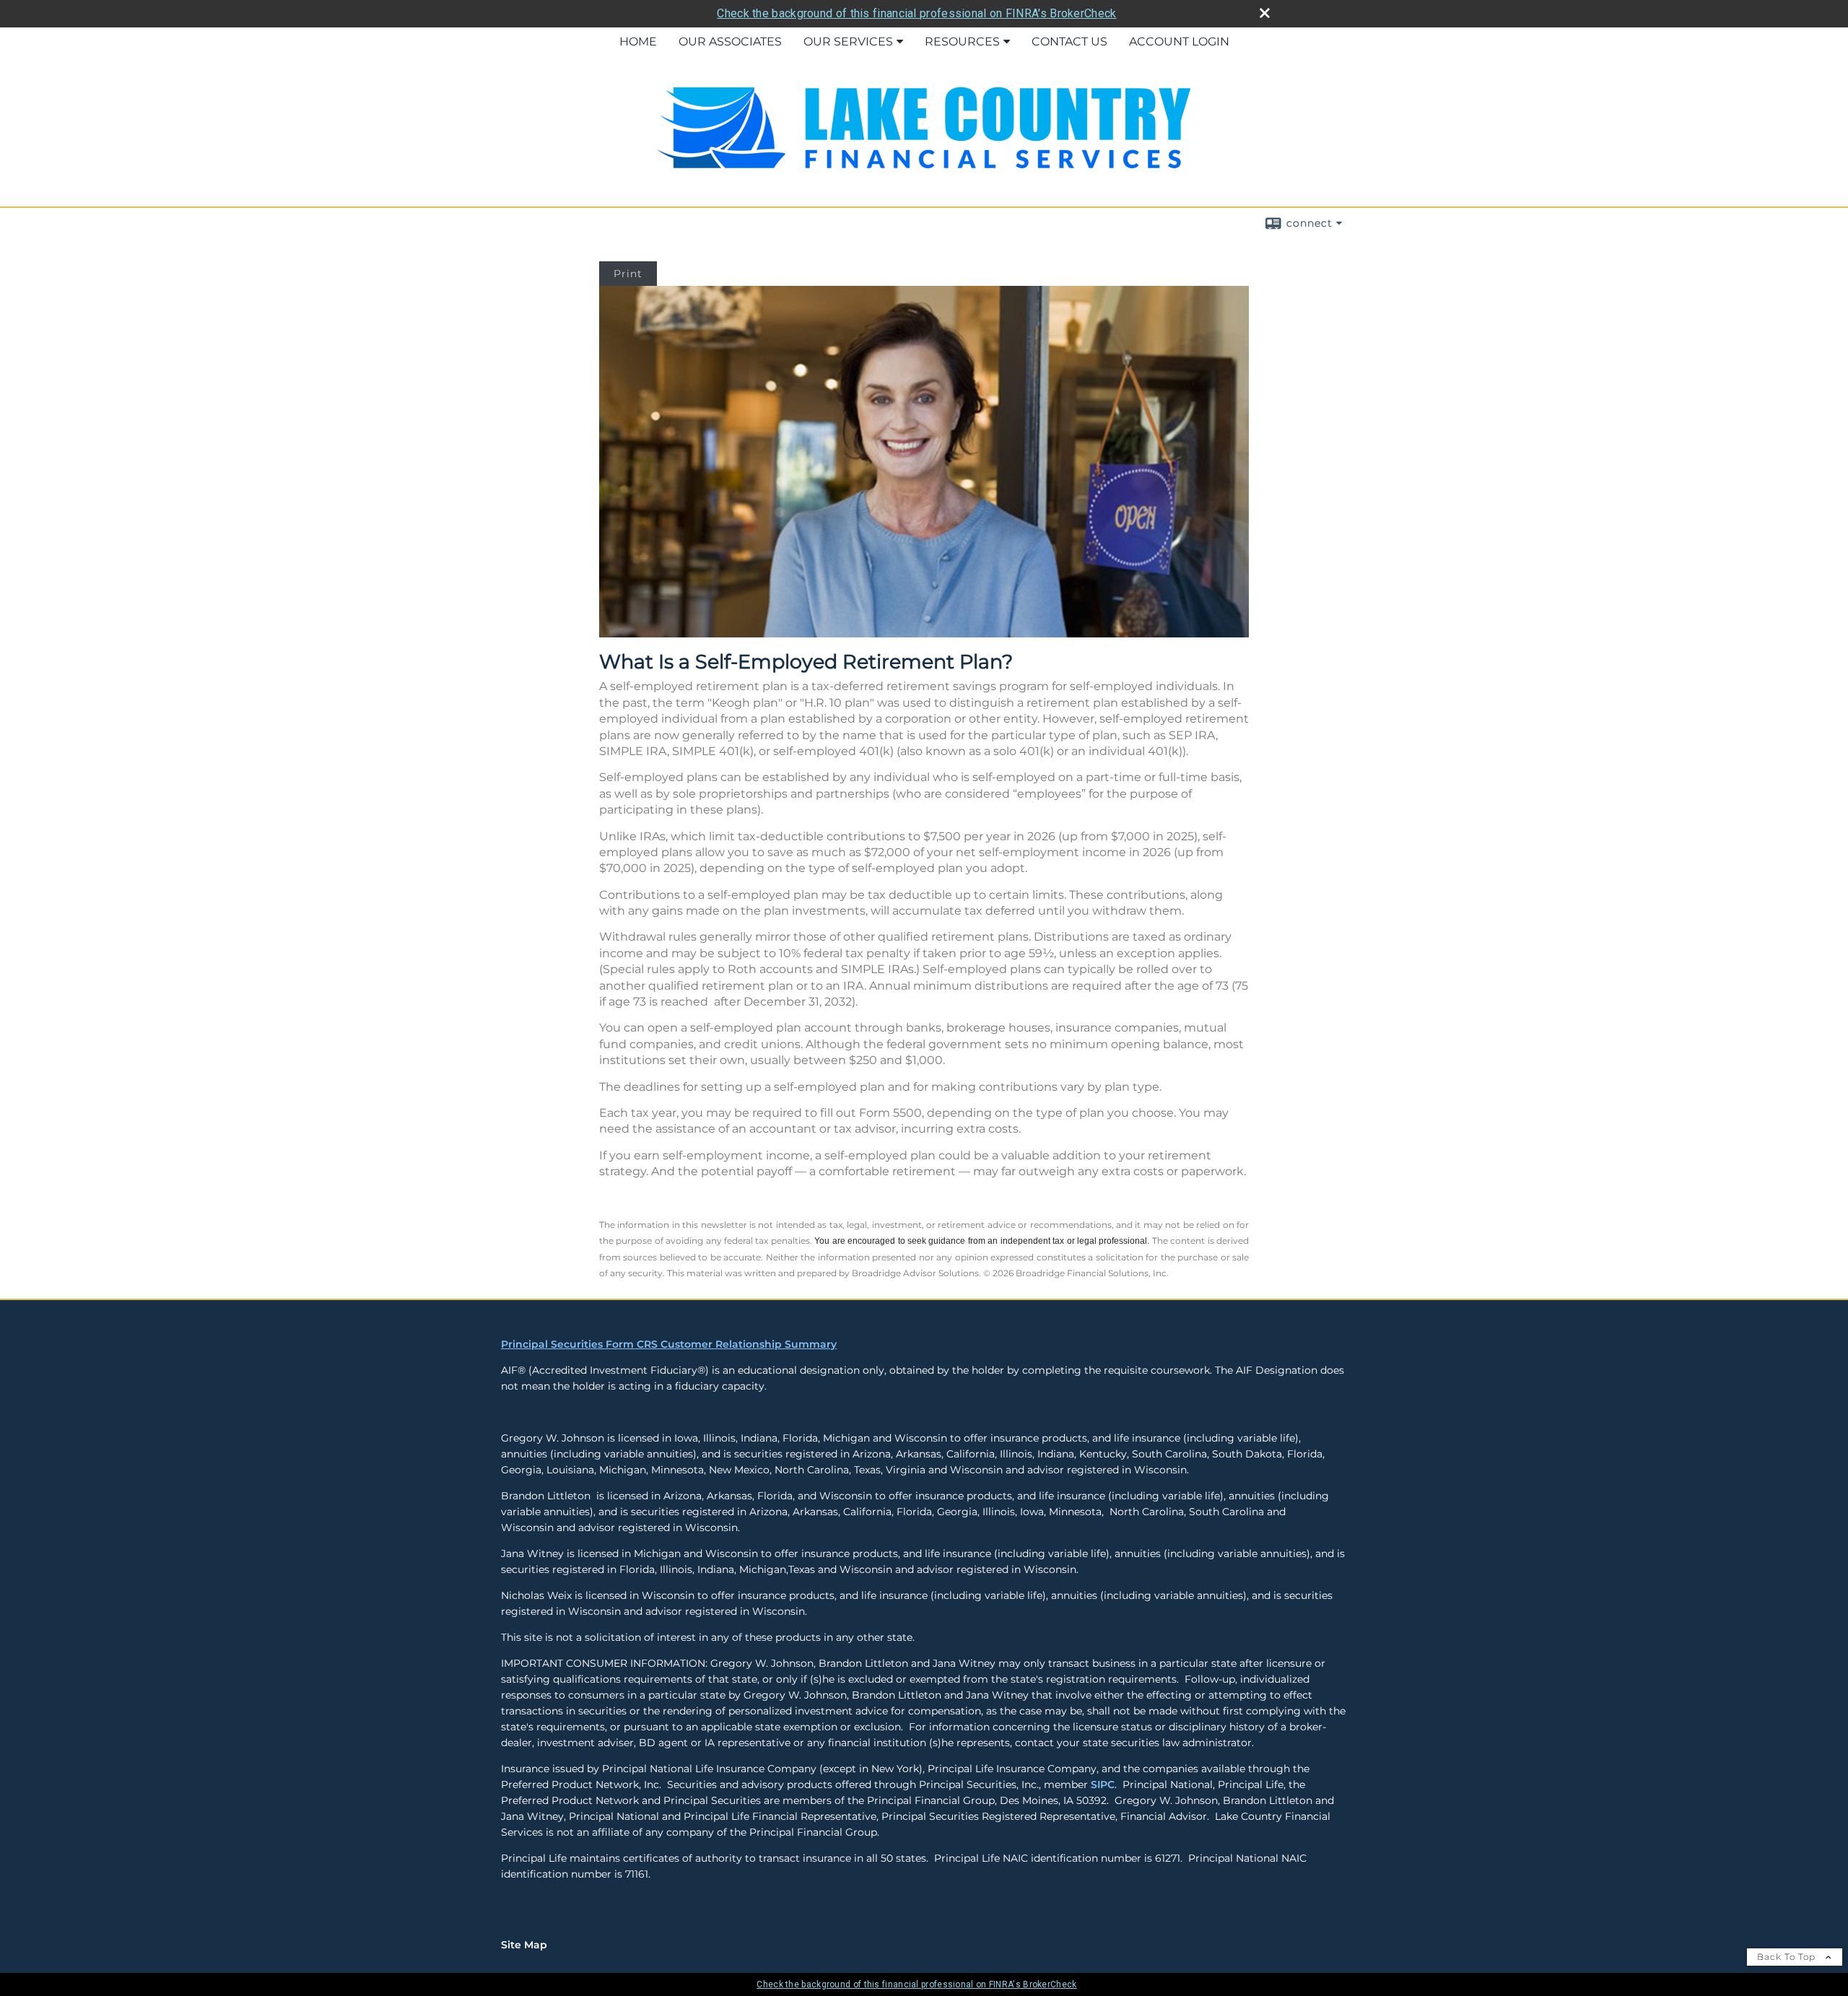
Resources (962, 42)
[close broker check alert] (1265, 13)
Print (628, 274)
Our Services (848, 42)
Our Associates (730, 42)
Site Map (524, 1945)
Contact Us (1069, 42)
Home (638, 42)
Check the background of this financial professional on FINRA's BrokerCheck (916, 13)
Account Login (1179, 42)
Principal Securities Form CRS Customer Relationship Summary (669, 1344)
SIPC (1103, 1784)
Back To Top (1788, 1957)
